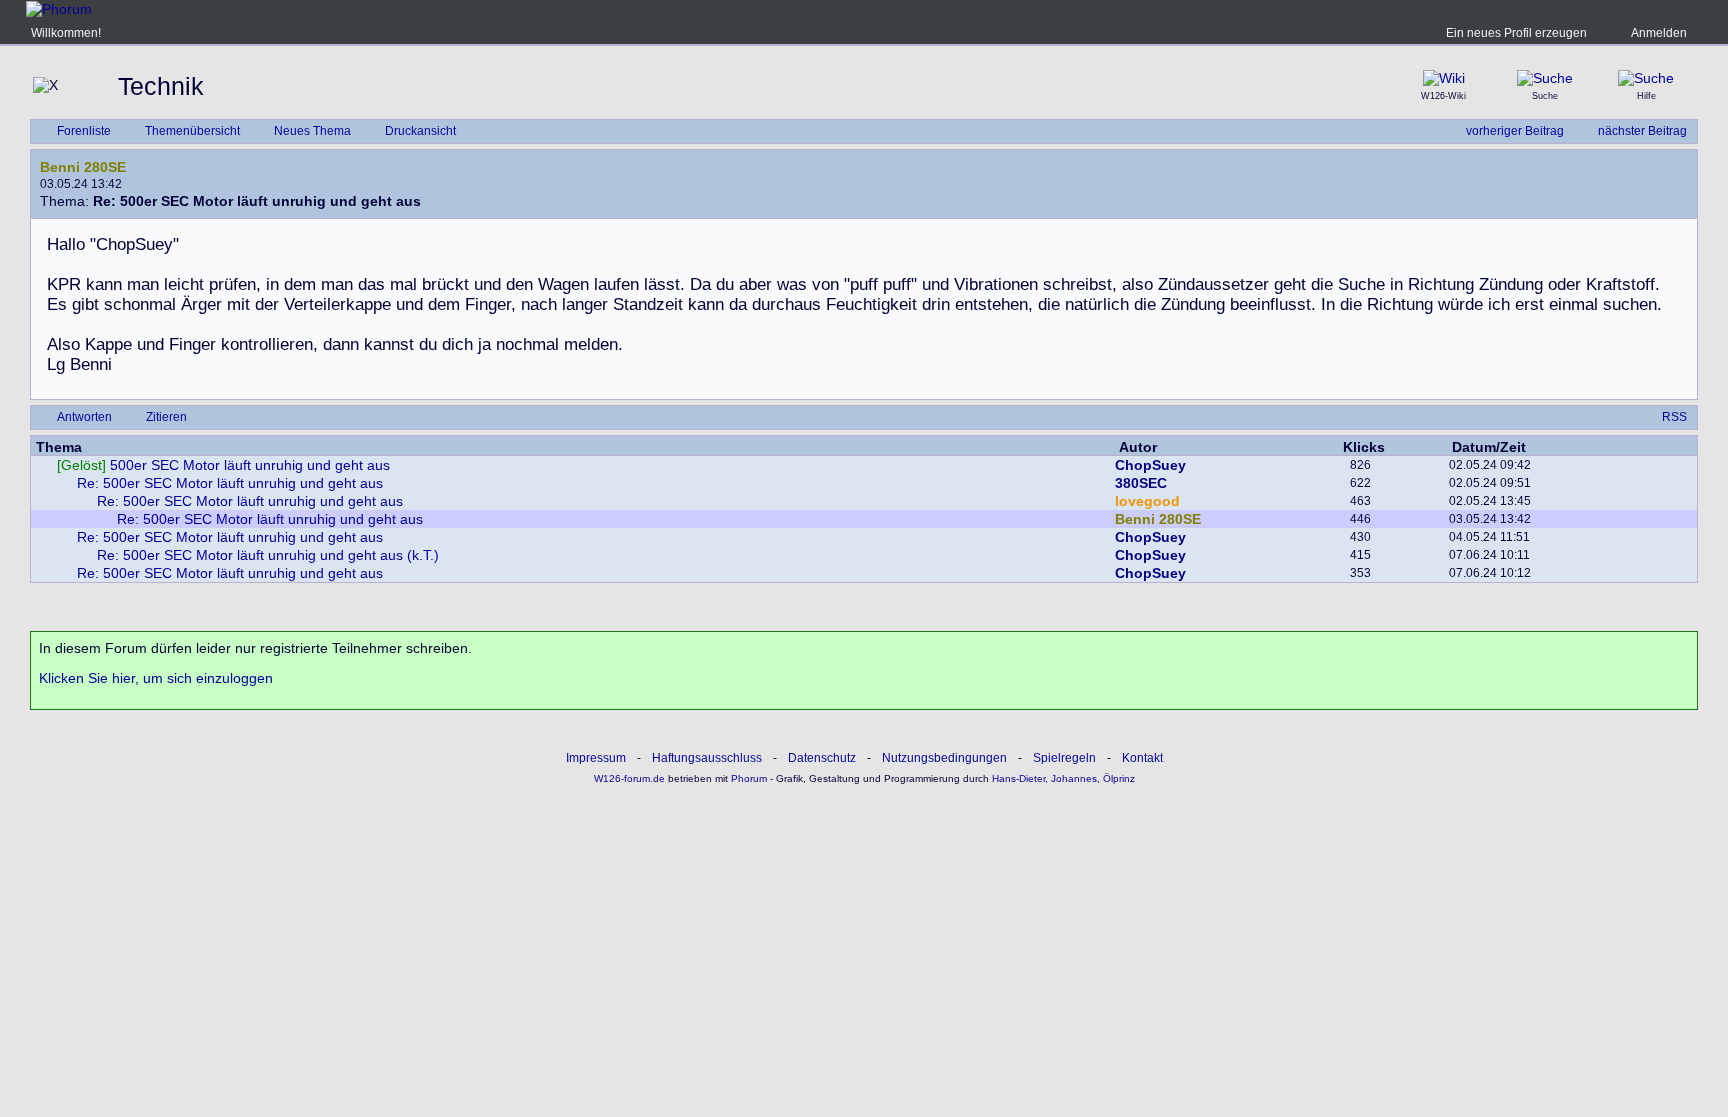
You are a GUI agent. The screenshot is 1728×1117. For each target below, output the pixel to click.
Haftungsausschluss (707, 758)
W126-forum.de (629, 778)
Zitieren (166, 417)
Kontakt (1142, 758)
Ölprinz (1119, 778)
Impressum (596, 758)
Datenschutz (822, 758)
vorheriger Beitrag (1515, 131)
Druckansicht (420, 131)
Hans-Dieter (1018, 778)
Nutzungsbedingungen (944, 758)
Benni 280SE (83, 167)
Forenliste (84, 131)
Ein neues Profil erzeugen (1516, 33)
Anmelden (1659, 33)
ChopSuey (1150, 465)
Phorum (747, 778)
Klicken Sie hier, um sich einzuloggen (156, 678)
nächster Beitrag (1642, 131)
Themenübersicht (192, 131)
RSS (1674, 417)
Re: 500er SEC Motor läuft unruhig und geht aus (230, 483)
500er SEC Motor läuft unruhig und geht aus (223, 465)
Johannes (1074, 778)
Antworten (84, 417)
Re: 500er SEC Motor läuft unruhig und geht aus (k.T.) (268, 555)
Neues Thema (312, 131)
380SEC (1141, 483)
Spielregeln (1064, 758)
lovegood (1147, 501)
